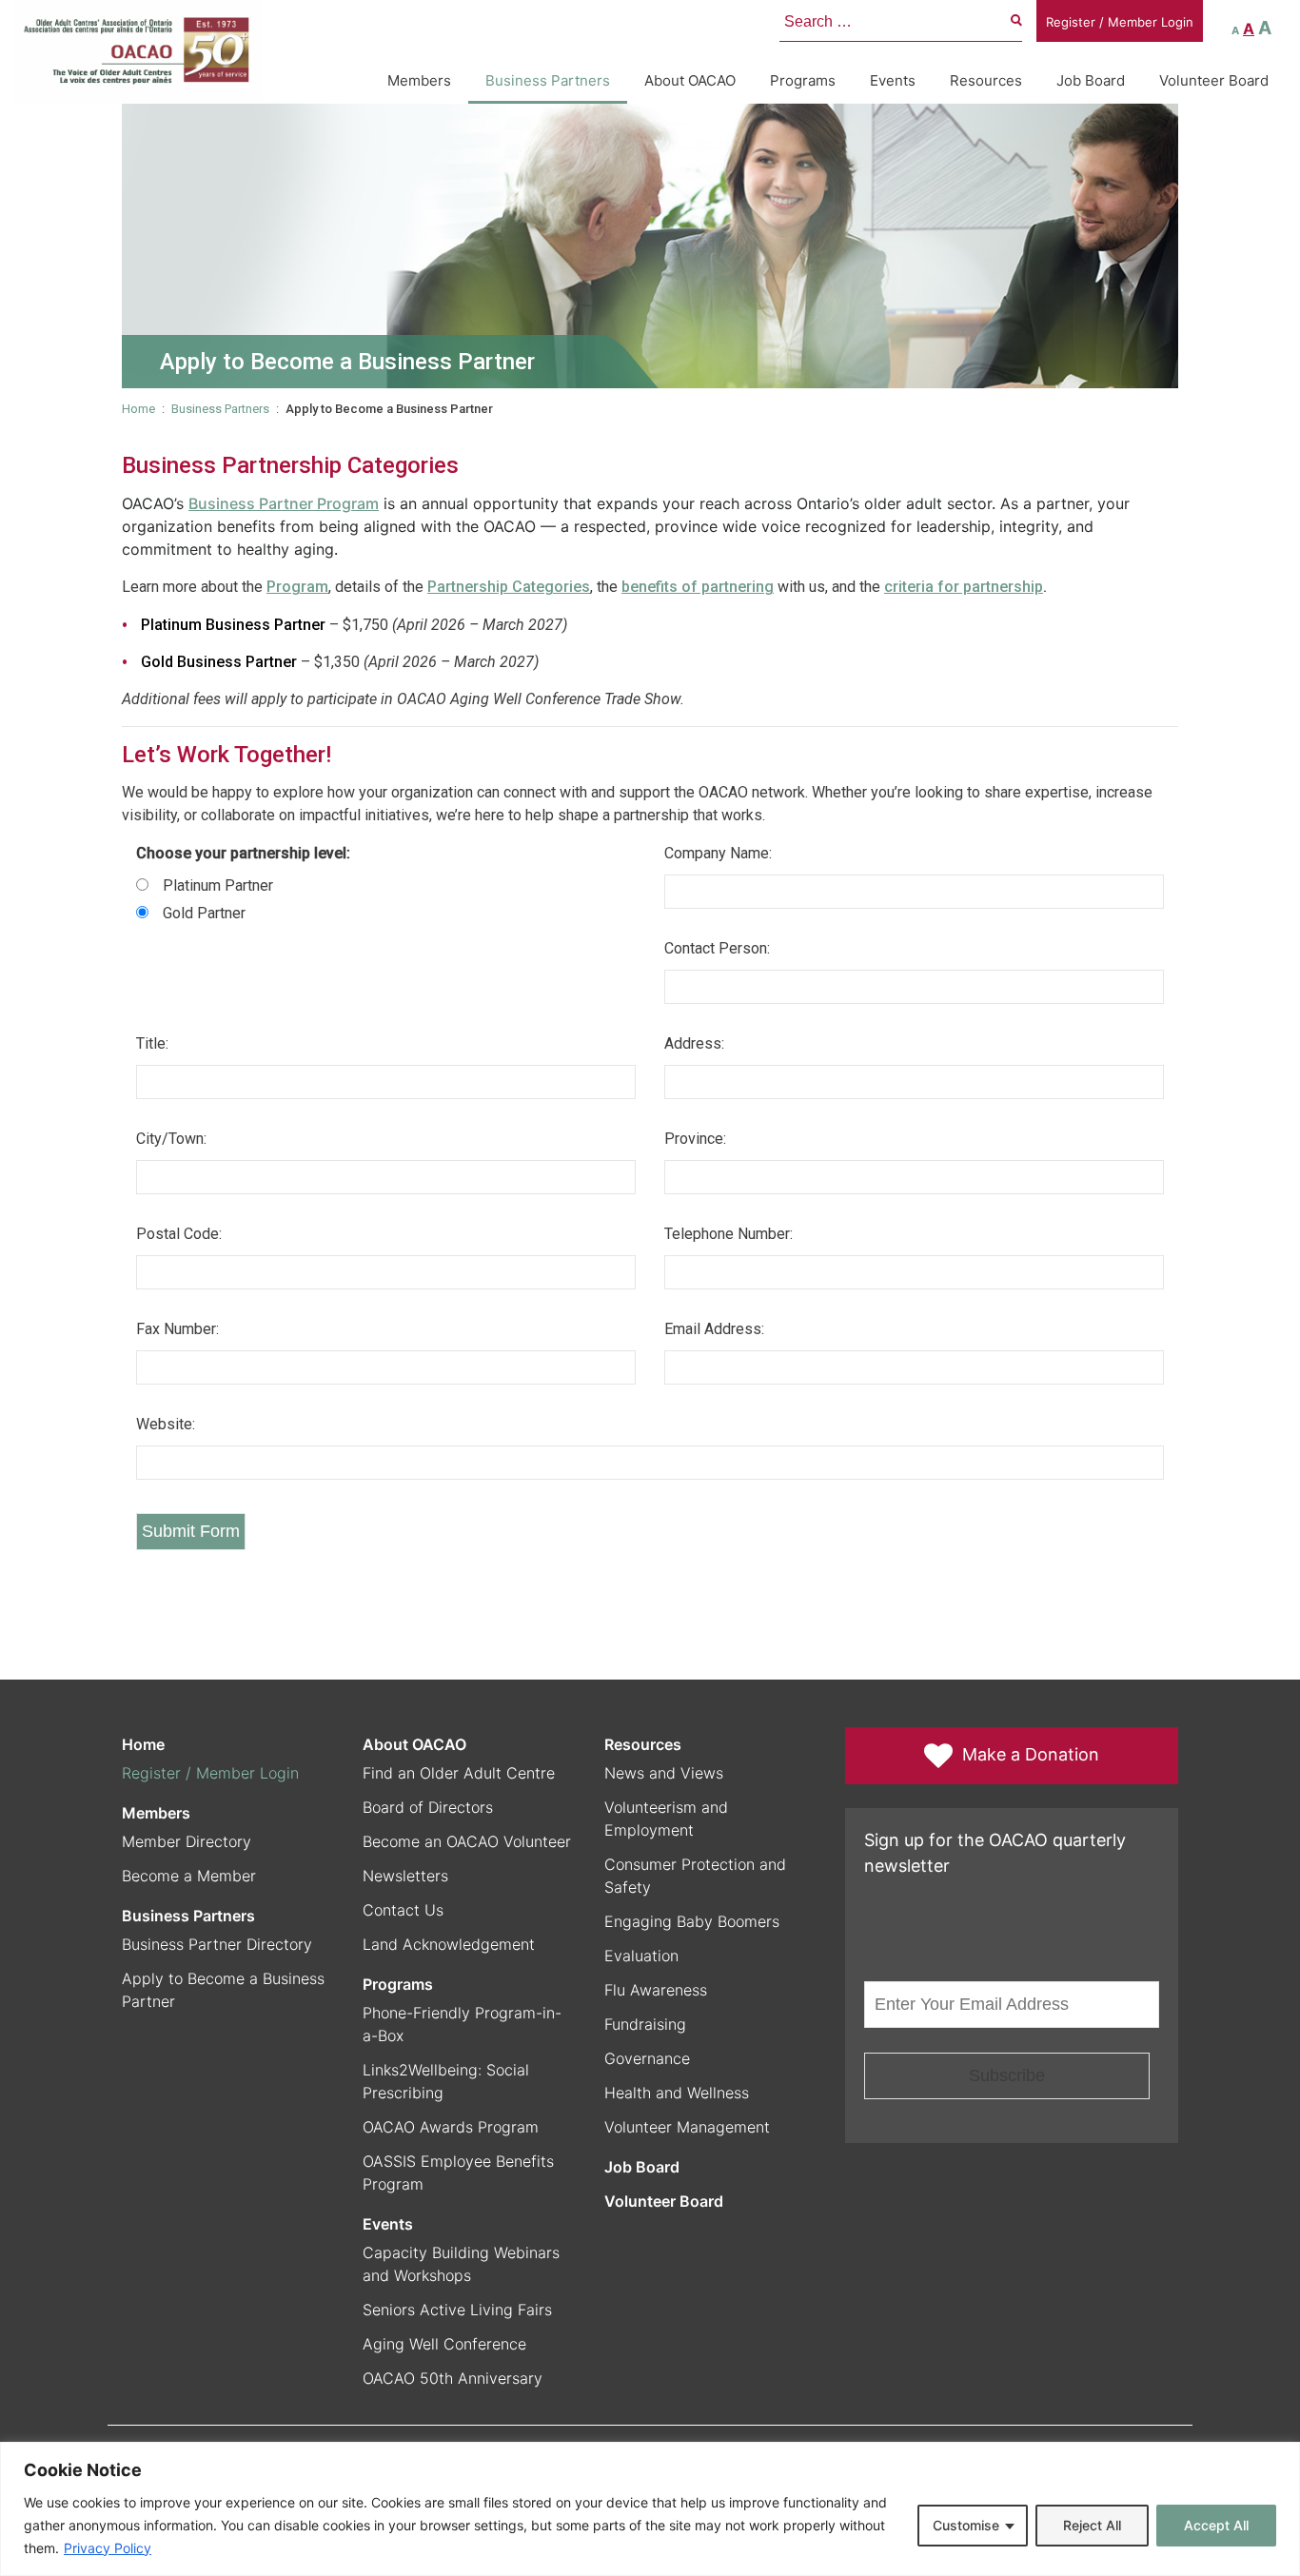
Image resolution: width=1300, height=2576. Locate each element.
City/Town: (171, 1139)
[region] (650, 2509)
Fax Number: (177, 1329)
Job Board (1091, 80)
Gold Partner (204, 913)
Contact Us (403, 1910)
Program (297, 587)
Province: (695, 1139)
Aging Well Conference (444, 2344)
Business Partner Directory (217, 1944)
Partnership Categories (509, 587)
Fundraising (645, 2024)
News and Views (664, 1773)
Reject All (1092, 2525)
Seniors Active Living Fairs (457, 2310)
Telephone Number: (729, 1234)
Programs (803, 80)
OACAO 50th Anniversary (453, 2378)
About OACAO (690, 80)
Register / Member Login (1120, 22)
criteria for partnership (964, 587)
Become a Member (189, 1876)
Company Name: (718, 853)
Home (138, 409)
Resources (986, 80)
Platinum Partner (218, 885)
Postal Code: (179, 1234)
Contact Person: (717, 948)
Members (419, 80)
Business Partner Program (284, 503)
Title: (152, 1043)
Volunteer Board (1214, 80)
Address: (694, 1043)
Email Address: (714, 1329)
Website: (166, 1424)
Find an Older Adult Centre (459, 1773)
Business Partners (548, 80)
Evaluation (641, 1956)
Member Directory (187, 1841)
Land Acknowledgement (449, 1944)
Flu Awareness (656, 1990)
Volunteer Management (687, 2127)
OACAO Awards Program (451, 2127)
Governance (647, 2058)
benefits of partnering (698, 587)
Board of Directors (428, 1807)
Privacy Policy (108, 2548)
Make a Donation (1031, 1754)
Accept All (1216, 2525)
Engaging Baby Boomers (692, 1921)
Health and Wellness (677, 2093)
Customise (966, 2525)
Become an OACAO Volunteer (467, 1841)
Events (893, 80)
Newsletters (405, 1876)
